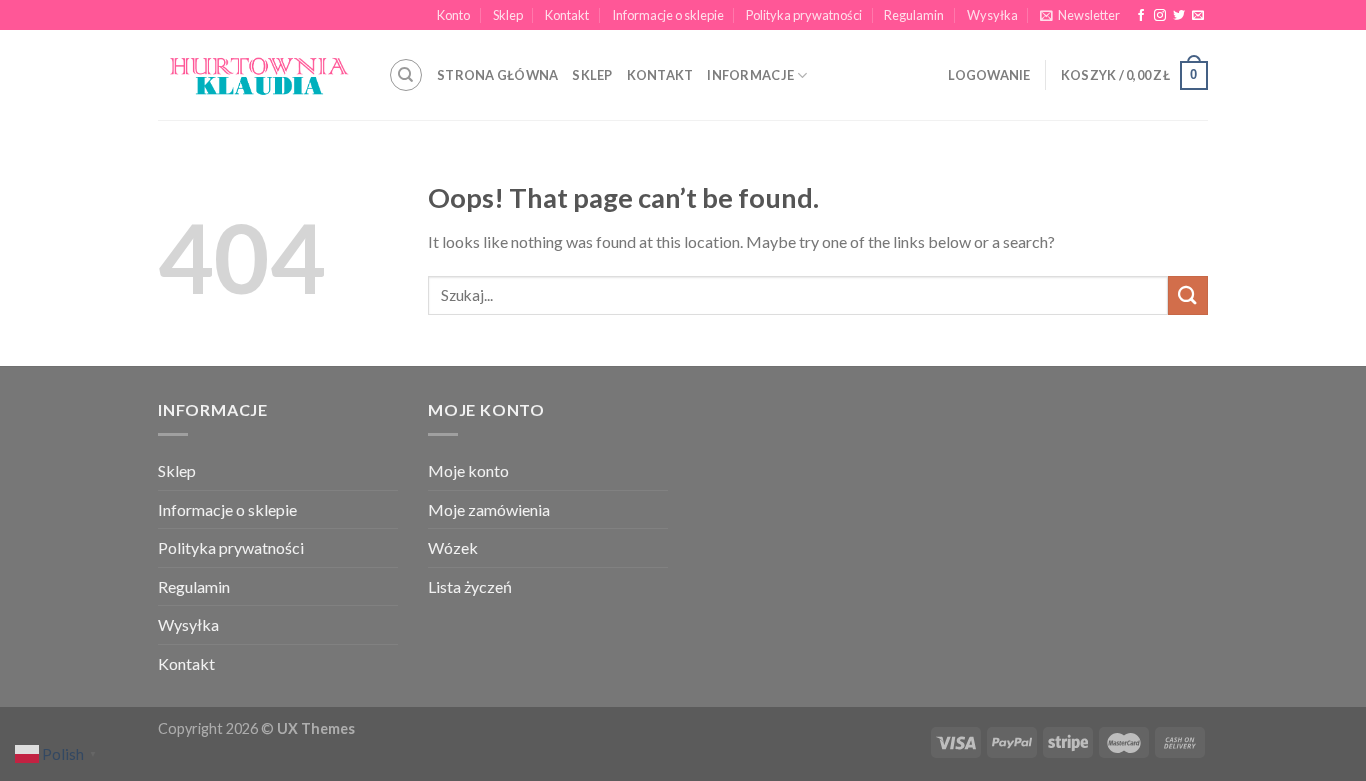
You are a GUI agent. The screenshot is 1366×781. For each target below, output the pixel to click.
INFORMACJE (750, 75)
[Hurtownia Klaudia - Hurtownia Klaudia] (258, 75)
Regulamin (914, 15)
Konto (453, 15)
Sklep (508, 15)
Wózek (453, 547)
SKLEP (592, 75)
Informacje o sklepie (668, 15)
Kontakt (567, 15)
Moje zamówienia (489, 509)
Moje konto (468, 470)
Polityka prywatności (804, 15)
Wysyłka (992, 15)
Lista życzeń (470, 586)
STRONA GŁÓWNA (497, 75)
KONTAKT (660, 75)
